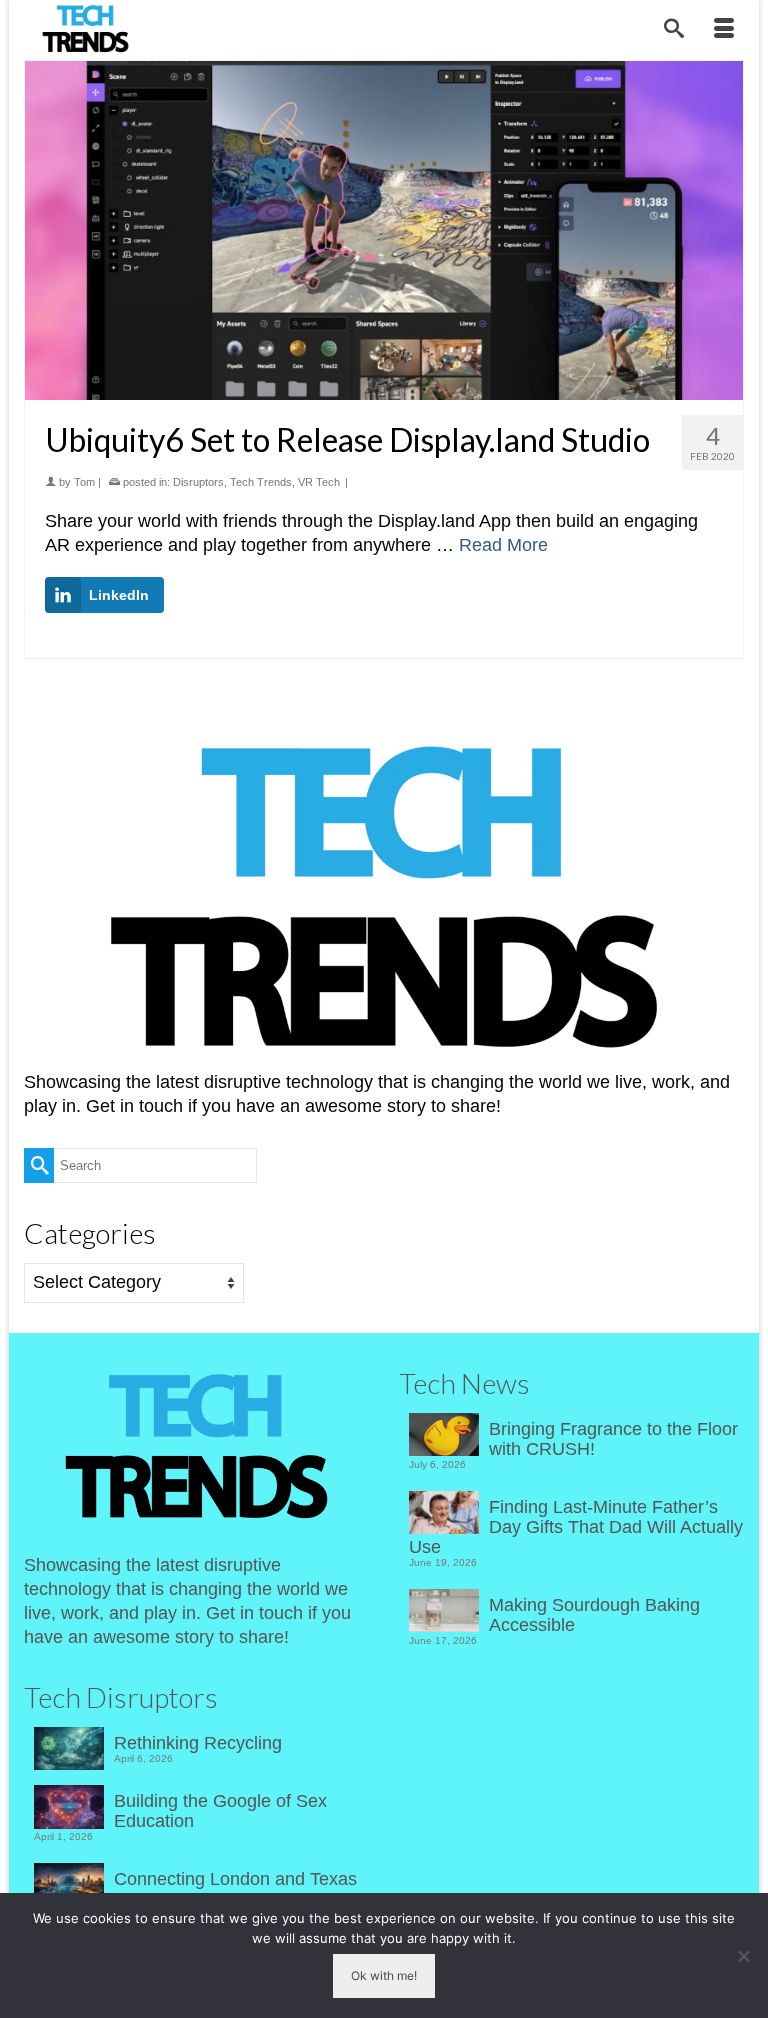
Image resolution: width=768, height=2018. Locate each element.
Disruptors (198, 482)
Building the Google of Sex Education (220, 1811)
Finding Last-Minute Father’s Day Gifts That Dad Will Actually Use (576, 1527)
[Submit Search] (39, 1165)
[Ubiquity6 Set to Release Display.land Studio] (384, 230)
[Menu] (724, 30)
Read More (503, 545)
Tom (84, 482)
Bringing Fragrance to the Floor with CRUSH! (613, 1439)
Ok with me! (384, 1975)
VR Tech (319, 482)
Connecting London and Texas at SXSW (235, 1889)
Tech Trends (261, 482)
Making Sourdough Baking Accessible (594, 1615)
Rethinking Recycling (198, 1743)
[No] (743, 1956)
